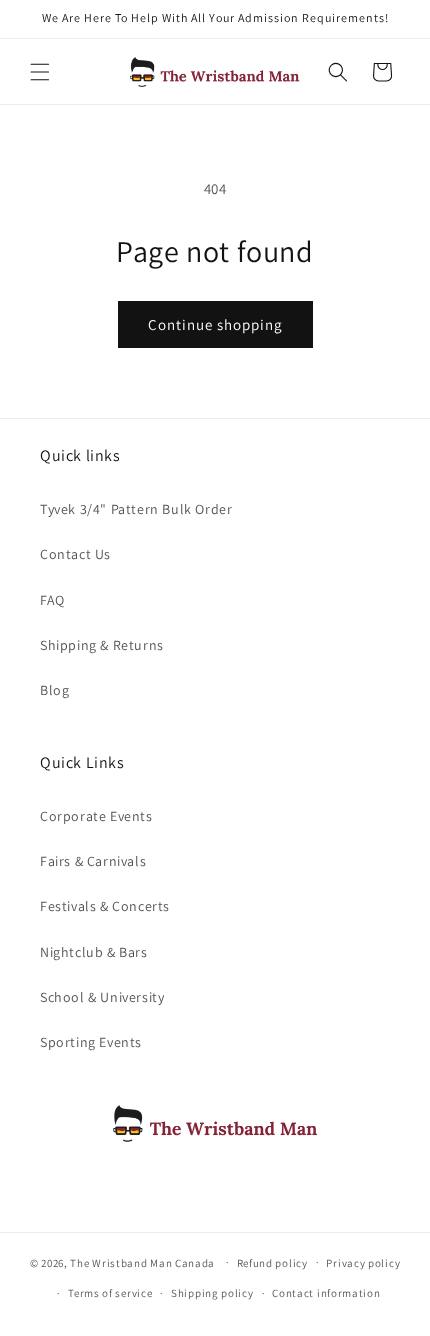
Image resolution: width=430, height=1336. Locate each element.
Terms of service (110, 1293)
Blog (54, 690)
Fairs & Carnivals (93, 861)
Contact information (326, 1293)
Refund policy (272, 1263)
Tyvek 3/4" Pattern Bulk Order (136, 509)
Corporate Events (96, 816)
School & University (102, 997)
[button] (40, 72)
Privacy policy (363, 1263)
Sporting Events (91, 1042)
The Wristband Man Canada (142, 1262)
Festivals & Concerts (105, 906)
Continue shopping (215, 324)
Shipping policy (212, 1293)
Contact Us (75, 554)
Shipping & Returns (102, 645)
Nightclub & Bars (94, 952)
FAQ (52, 600)
